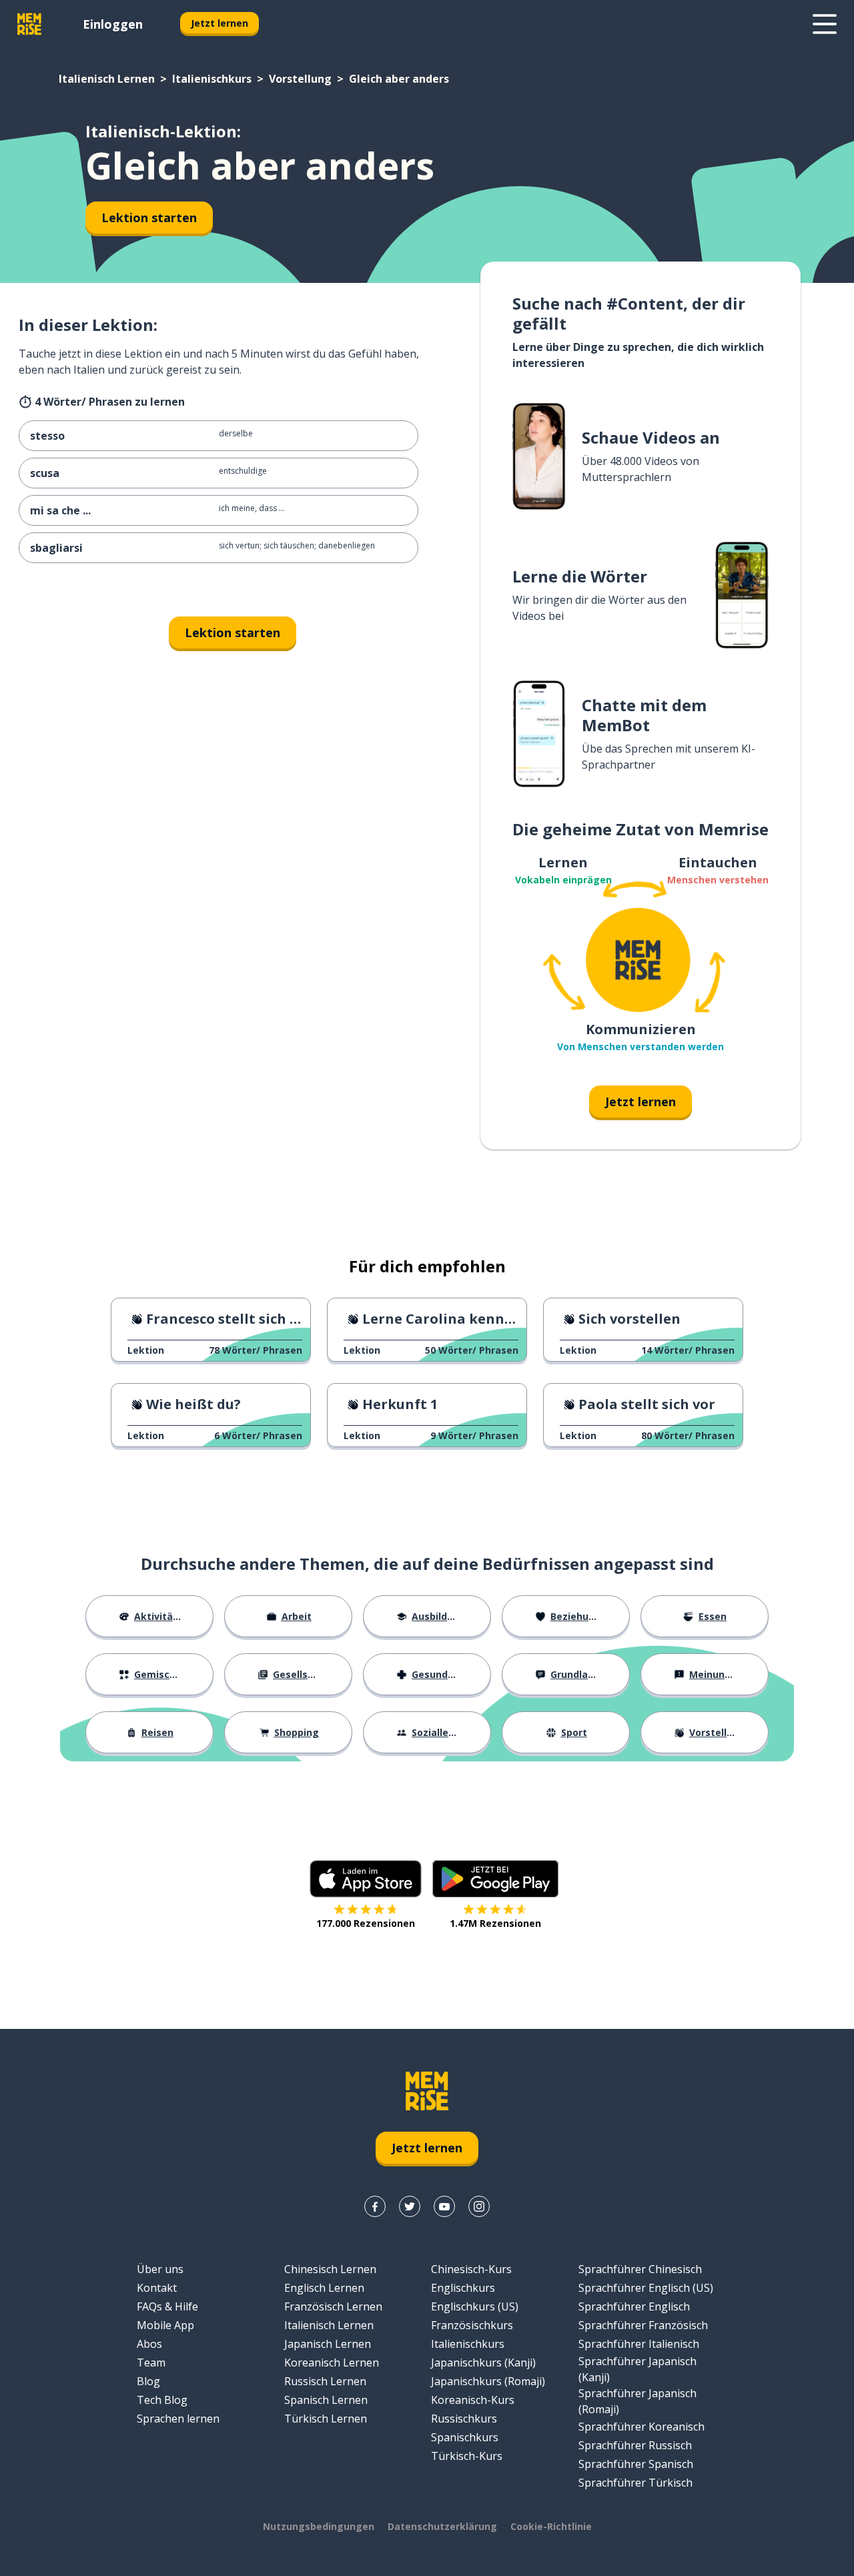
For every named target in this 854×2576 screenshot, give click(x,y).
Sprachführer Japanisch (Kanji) (637, 2369)
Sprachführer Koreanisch (642, 2427)
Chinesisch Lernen (330, 2269)
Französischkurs (472, 2325)
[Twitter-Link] (410, 2206)
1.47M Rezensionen (495, 1923)
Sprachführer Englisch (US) (646, 2288)
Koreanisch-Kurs (473, 2400)
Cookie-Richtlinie (551, 2526)
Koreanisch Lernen (332, 2363)
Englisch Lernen (324, 2288)
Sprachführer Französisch (643, 2325)
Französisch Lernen (333, 2306)
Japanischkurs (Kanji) (483, 2363)
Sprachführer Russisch (635, 2445)
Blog (148, 2381)
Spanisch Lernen (326, 2400)
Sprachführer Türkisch (635, 2483)
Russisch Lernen (325, 2381)
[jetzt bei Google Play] (495, 1879)
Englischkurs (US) (475, 2306)
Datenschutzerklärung (442, 2526)
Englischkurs (463, 2288)
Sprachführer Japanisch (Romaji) (637, 2401)
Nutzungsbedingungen (319, 2526)
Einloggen (113, 24)
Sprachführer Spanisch (636, 2464)
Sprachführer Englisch (634, 2306)
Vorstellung (300, 79)
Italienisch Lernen (107, 79)
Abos (149, 2344)
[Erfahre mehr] (825, 24)
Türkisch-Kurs (467, 2456)
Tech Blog (162, 2400)
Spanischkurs (465, 2437)
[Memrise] (29, 24)
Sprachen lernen (178, 2419)
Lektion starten (149, 218)
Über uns (160, 2269)
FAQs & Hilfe (167, 2306)
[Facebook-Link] (375, 2206)
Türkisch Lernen (326, 2419)
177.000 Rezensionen (366, 1923)
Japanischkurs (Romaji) (488, 2381)
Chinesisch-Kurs (471, 2269)
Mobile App (165, 2325)
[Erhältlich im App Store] (366, 1879)
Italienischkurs (212, 79)
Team (151, 2363)
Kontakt (157, 2288)
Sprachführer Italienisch (639, 2344)
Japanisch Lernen (328, 2344)
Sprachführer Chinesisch (640, 2269)
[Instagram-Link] (479, 2206)
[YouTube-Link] (444, 2206)
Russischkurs (464, 2419)
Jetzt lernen (220, 23)
